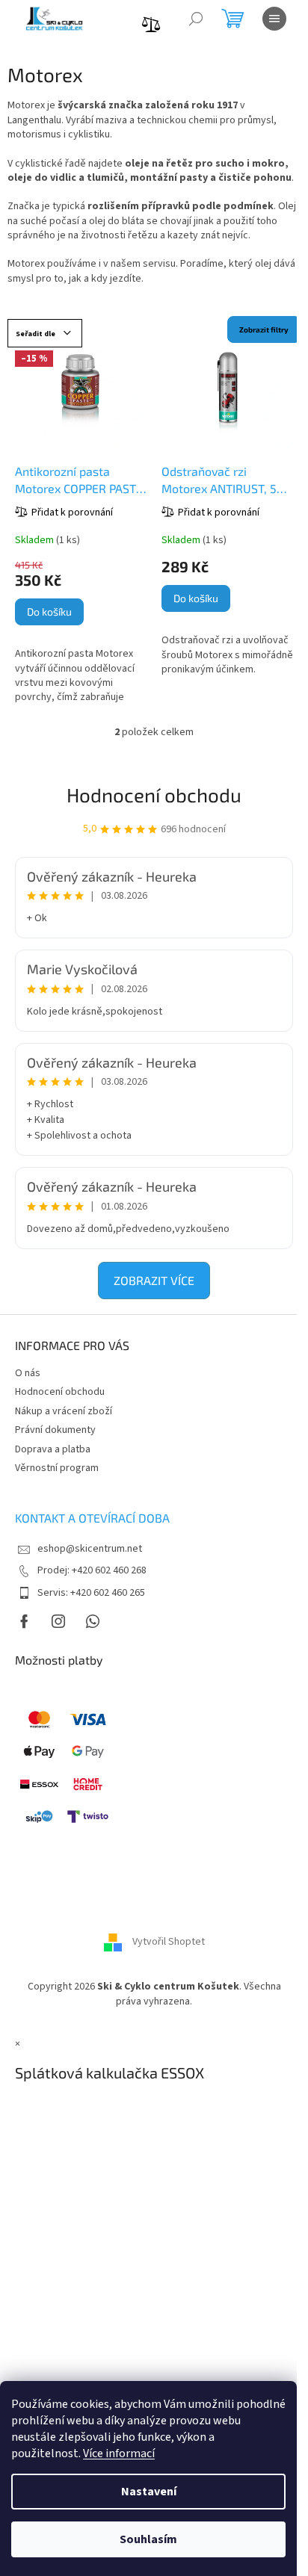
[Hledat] (196, 19)
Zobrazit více (154, 1280)
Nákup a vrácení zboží (64, 1411)
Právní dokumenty (55, 1430)
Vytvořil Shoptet (169, 1942)
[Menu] (274, 19)
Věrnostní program (57, 1468)
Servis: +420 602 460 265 (91, 1593)
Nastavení (149, 2492)
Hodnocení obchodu (154, 795)
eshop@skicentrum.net (90, 1549)
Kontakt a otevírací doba (92, 1518)
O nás (28, 1373)
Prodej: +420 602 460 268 (92, 1570)
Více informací (119, 2453)
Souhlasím (148, 2539)
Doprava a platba (53, 1449)
